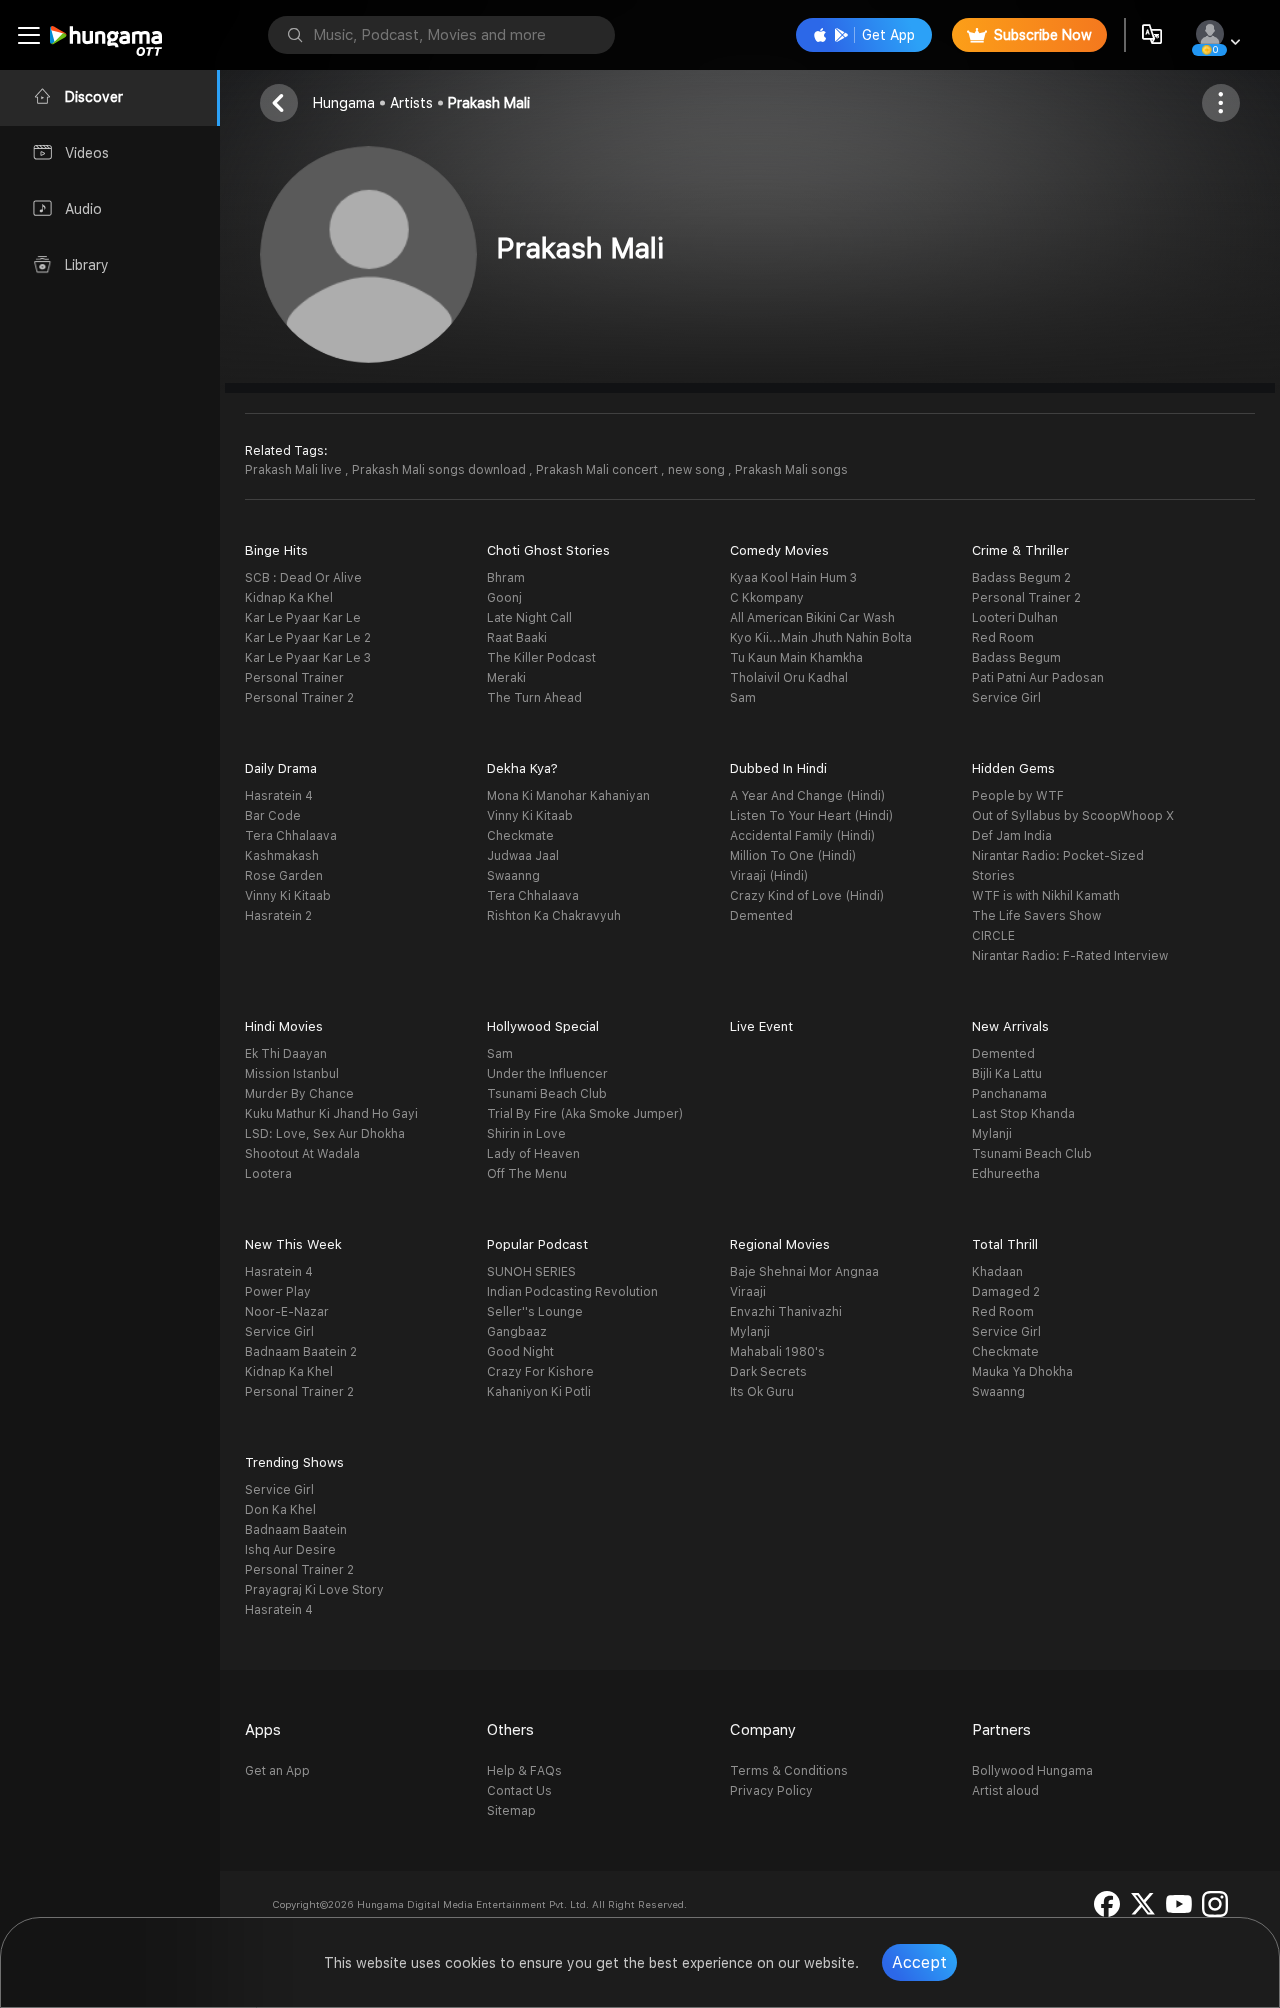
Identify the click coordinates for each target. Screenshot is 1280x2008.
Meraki (506, 678)
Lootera (268, 1174)
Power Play (278, 1292)
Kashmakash (282, 856)
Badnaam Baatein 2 (301, 1352)
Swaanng (513, 876)
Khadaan (997, 1272)
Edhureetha (1006, 1174)
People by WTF (1018, 796)
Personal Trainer (294, 678)
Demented (761, 916)
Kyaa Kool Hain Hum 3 (793, 578)
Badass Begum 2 (1021, 578)
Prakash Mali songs (791, 470)
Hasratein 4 (279, 796)
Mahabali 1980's (777, 1352)
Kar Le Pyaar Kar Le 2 (308, 638)
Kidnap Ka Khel (289, 598)
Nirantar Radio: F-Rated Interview (1070, 956)
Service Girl (1006, 698)
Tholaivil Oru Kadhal (789, 678)
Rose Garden (284, 876)
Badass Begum (1016, 658)
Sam (743, 698)
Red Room (1003, 638)
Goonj (504, 598)
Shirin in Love (526, 1134)
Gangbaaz (517, 1332)
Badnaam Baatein (296, 1530)
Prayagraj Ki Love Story (314, 1590)
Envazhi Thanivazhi (786, 1312)
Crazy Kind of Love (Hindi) (807, 896)
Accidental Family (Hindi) (802, 836)
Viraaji (748, 1292)
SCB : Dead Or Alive (303, 578)
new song (698, 470)
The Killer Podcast (541, 658)
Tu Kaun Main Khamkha (796, 658)
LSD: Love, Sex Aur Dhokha (325, 1134)
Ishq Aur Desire (290, 1550)
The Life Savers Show (1036, 916)
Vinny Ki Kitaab (288, 896)
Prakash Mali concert (598, 470)
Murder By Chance (299, 1094)
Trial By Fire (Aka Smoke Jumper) (585, 1114)
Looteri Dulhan (1015, 618)
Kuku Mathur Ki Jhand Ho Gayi (331, 1114)
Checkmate (520, 836)
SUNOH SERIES (531, 1272)
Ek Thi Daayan (286, 1054)
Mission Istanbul (292, 1074)
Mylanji (992, 1134)
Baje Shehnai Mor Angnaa (804, 1272)
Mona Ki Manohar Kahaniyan (568, 796)
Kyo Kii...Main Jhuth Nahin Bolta (821, 638)
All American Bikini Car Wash (812, 618)
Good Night (520, 1352)
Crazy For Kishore (540, 1372)
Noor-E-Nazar (287, 1312)
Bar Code (273, 816)
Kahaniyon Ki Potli (539, 1392)
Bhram (506, 578)
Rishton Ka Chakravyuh (554, 916)
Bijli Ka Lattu (1007, 1074)
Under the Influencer (547, 1074)
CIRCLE (993, 936)
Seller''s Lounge (535, 1312)
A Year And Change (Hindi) (807, 796)
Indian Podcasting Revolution (572, 1292)
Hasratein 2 (278, 916)
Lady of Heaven (533, 1154)
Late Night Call (529, 618)
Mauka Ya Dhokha (1022, 1372)
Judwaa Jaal (523, 856)
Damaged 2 (1006, 1292)
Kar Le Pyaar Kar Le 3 (308, 658)
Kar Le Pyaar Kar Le (303, 618)
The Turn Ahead (534, 698)
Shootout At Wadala (302, 1154)
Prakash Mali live (295, 470)
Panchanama (1009, 1094)
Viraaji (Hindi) (769, 876)
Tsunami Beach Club (547, 1094)
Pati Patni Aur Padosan (1038, 678)
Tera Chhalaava (291, 836)
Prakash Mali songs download (440, 470)
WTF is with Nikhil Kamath (1046, 896)
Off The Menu (527, 1174)
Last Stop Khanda (1023, 1114)
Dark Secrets (768, 1372)
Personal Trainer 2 (299, 698)
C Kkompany (767, 598)
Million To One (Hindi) (793, 856)
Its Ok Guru (762, 1392)
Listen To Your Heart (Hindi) (811, 816)
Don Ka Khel (280, 1510)
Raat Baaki (517, 638)
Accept (919, 1962)
